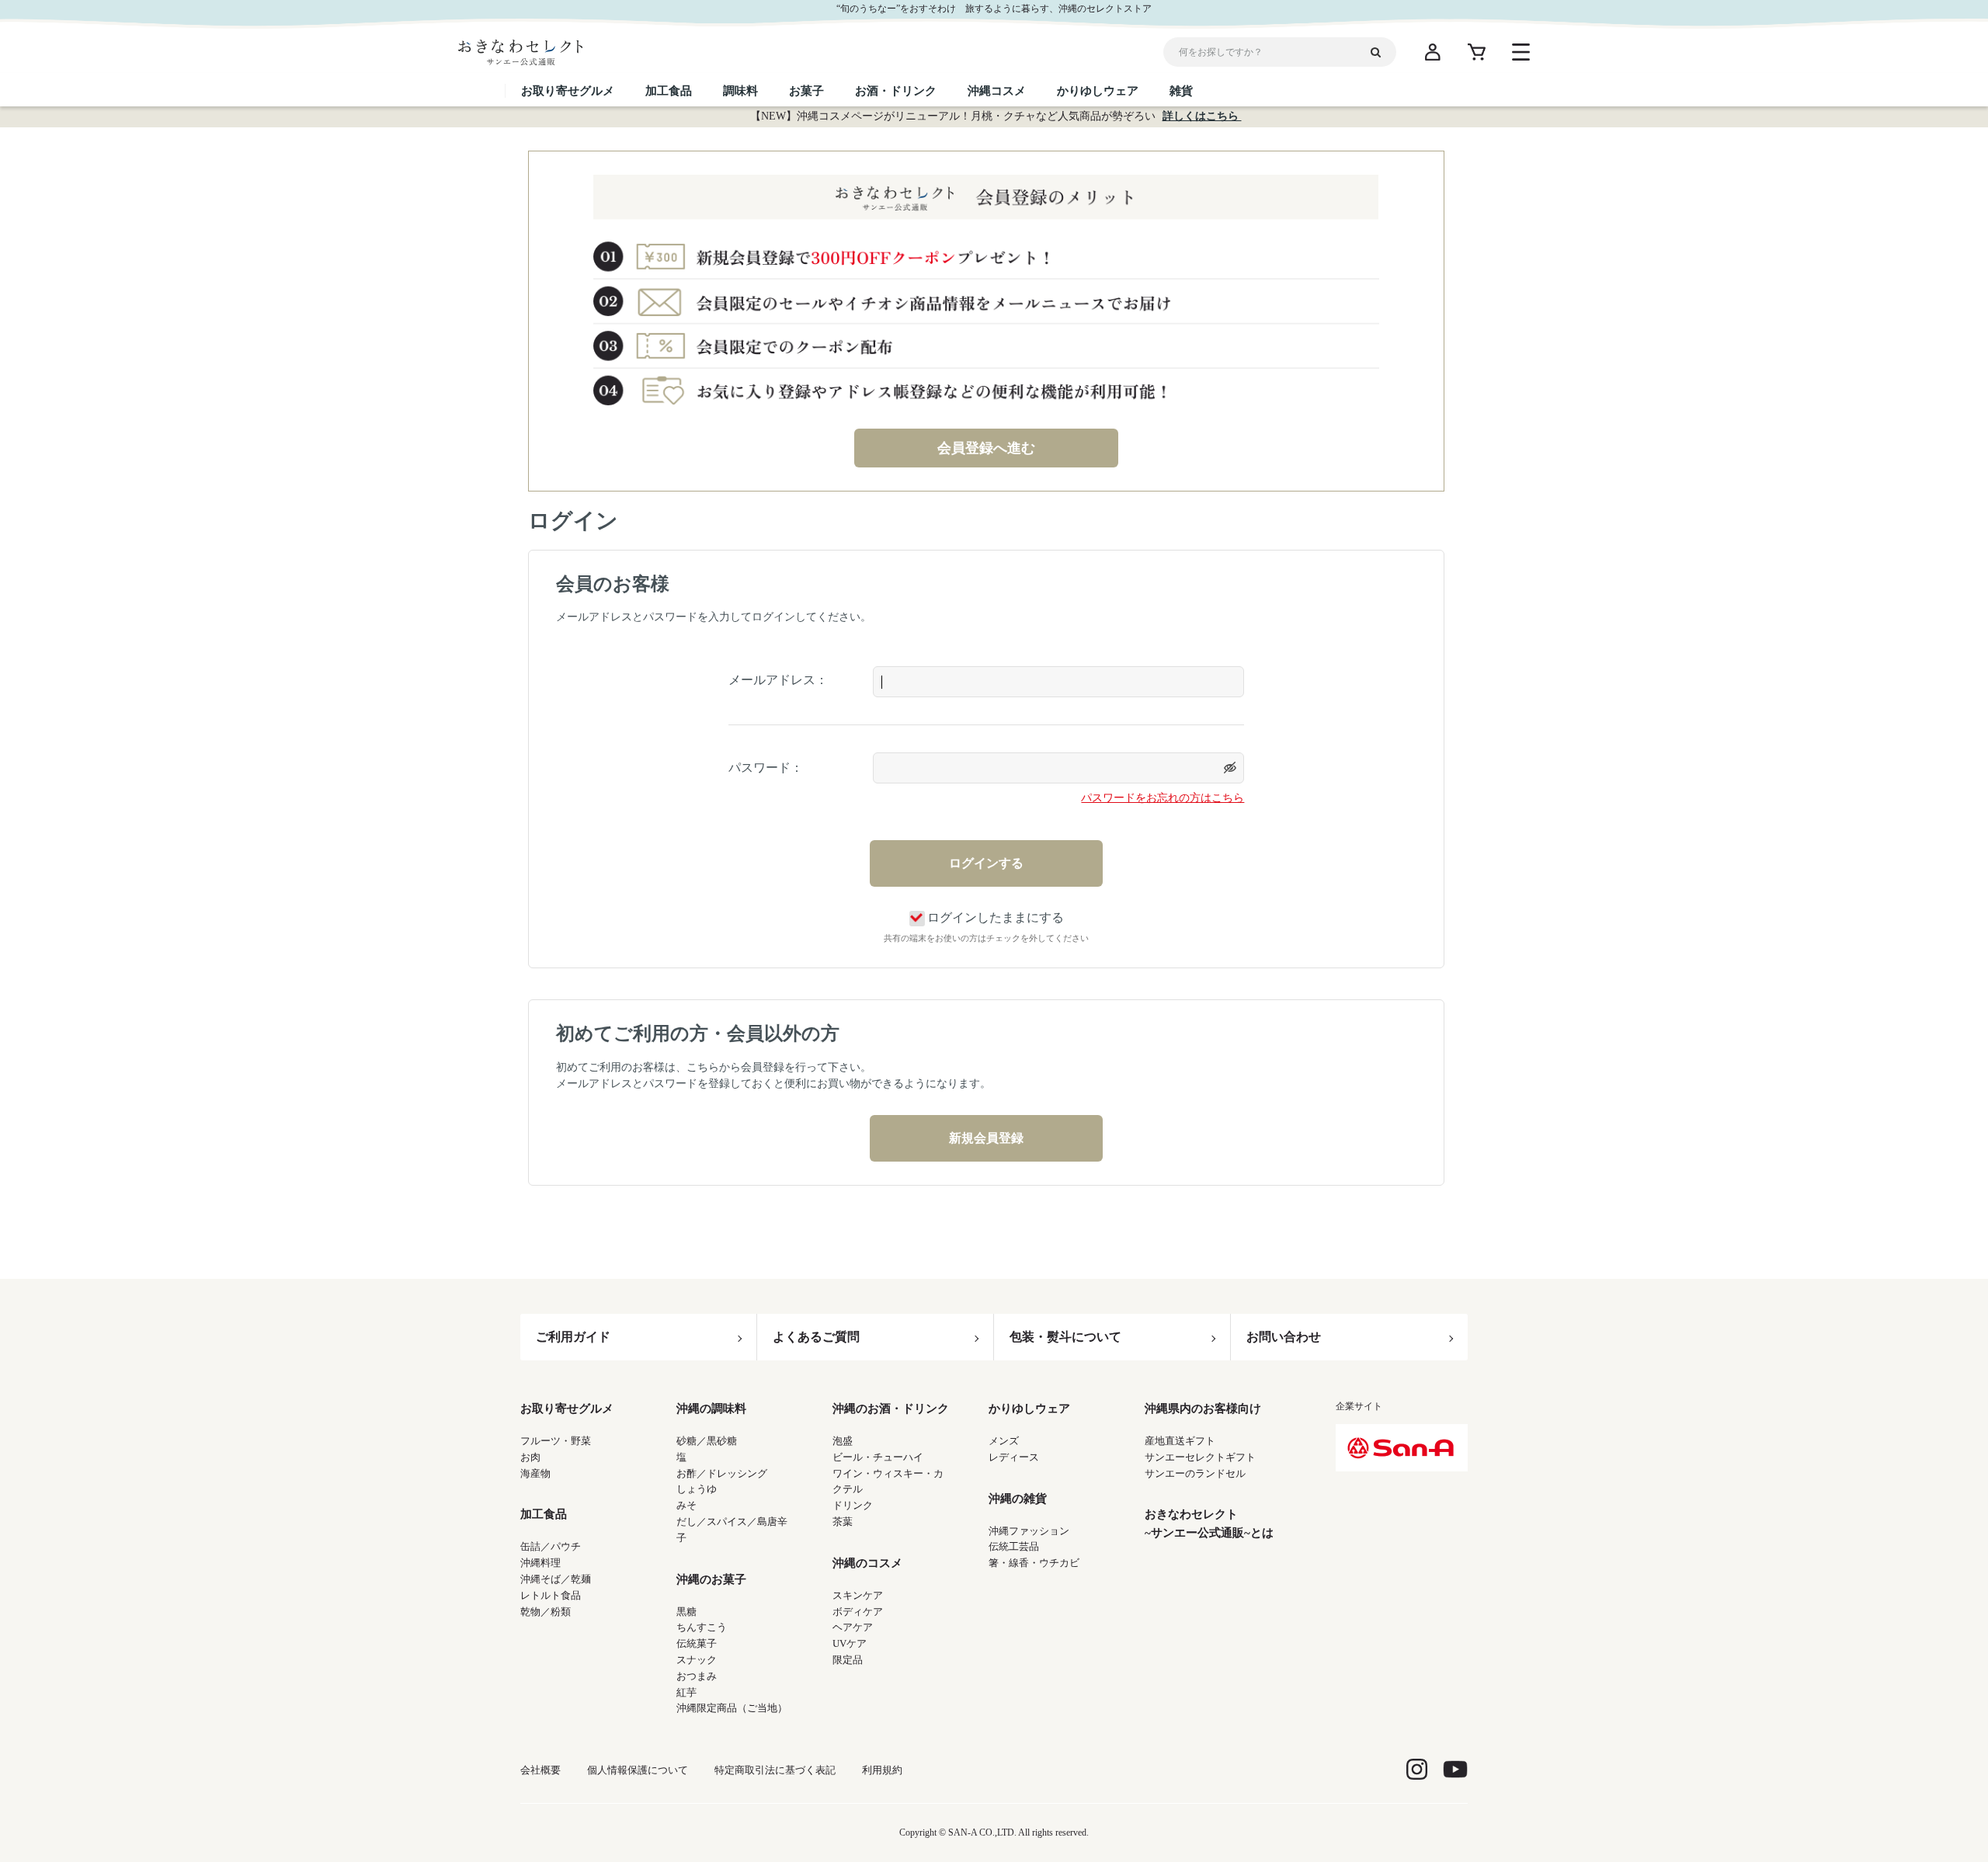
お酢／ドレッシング (722, 1473)
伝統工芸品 (1014, 1546)
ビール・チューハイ (878, 1457)
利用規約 (882, 1770)
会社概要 (540, 1770)
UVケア (850, 1643)
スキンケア (858, 1595)
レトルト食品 (551, 1595)
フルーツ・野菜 (556, 1441)
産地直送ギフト (1180, 1441)
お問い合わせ (1284, 1337)
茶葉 (843, 1522)
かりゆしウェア (1029, 1409)
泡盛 (843, 1441)
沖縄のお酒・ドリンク (891, 1409)
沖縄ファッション (1029, 1531)
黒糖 (686, 1612)
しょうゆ (697, 1489)
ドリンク (853, 1505)
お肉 (530, 1457)
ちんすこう (702, 1627)
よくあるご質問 (816, 1337)
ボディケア (858, 1612)
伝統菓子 (697, 1643)
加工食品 (544, 1514)
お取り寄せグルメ (567, 1409)
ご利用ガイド (573, 1337)
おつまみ (697, 1676)
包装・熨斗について (1065, 1337)
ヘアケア (853, 1627)
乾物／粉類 (546, 1612)
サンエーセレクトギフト (1200, 1457)
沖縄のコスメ (867, 1563)
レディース (1014, 1457)
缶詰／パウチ (551, 1546)
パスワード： (766, 768)
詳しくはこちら (1202, 116)
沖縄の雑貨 (1018, 1499)
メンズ (1004, 1441)
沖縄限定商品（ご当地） (732, 1708)
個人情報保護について (638, 1770)
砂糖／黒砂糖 (707, 1441)
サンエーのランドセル (1195, 1473)
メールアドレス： (778, 680)
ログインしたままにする (996, 917)
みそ (686, 1505)
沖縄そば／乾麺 (556, 1579)
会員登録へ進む (986, 448)
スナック (697, 1660)
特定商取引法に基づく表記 (775, 1770)
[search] (1382, 52)
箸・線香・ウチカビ (1034, 1563)
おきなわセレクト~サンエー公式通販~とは (1209, 1523)
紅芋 (686, 1692)
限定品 (848, 1660)
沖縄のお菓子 (711, 1579)
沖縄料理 (540, 1563)
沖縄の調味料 (711, 1409)
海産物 (535, 1473)
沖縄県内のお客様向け (1203, 1409)
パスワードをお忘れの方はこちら (1163, 798)
